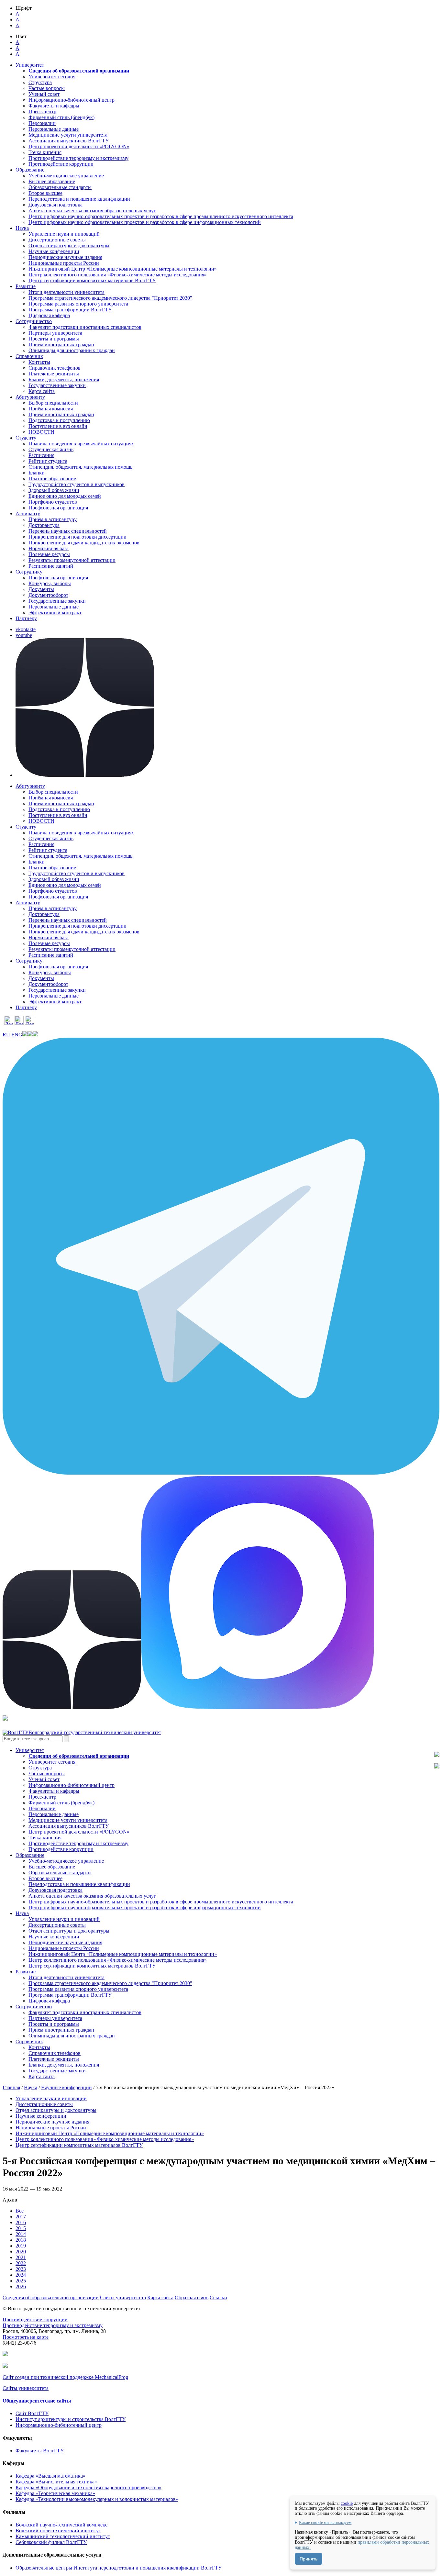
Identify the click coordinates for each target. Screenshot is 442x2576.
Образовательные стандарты (60, 187)
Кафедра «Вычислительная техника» (56, 2482)
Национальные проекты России (64, 263)
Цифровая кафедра (49, 315)
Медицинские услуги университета (68, 135)
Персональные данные (54, 129)
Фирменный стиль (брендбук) (61, 117)
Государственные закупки (57, 385)
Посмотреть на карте (26, 2337)
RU (6, 1035)
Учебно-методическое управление (66, 176)
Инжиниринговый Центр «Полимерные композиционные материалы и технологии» (123, 269)
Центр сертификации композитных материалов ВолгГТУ (92, 280)
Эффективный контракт (55, 613)
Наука (31, 2087)
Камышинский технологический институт (63, 2536)
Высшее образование (52, 181)
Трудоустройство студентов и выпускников (77, 484)
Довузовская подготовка (55, 205)
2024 (21, 2275)
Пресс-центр (42, 112)
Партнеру (26, 618)
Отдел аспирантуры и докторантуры (69, 245)
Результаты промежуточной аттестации (72, 560)
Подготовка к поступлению (59, 420)
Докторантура (44, 525)
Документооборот (48, 595)
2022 (21, 2263)
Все (20, 2211)
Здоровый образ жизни (54, 490)
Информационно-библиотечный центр (72, 100)
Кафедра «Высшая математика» (50, 2476)
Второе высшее (45, 193)
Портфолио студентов (53, 502)
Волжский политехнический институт (58, 2531)
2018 (21, 2240)
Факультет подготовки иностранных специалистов (85, 327)
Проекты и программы (54, 339)
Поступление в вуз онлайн (58, 426)
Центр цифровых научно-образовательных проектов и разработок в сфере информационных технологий (145, 222)
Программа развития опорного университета (78, 304)
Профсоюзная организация (58, 508)
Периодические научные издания (65, 257)
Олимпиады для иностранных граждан (72, 350)
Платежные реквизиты (54, 374)
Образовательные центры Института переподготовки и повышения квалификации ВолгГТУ (119, 2568)
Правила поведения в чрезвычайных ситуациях (81, 444)
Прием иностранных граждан (61, 345)
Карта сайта (42, 391)
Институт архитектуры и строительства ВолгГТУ (71, 2419)
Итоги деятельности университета (66, 292)
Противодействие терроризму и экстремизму (78, 158)
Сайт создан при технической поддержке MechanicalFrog (65, 2377)
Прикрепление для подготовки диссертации (77, 537)
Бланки (37, 473)
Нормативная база (49, 548)
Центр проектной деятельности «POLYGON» (79, 146)
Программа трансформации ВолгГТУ (70, 310)
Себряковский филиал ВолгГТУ (51, 2542)
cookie (347, 2503)
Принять (309, 2559)
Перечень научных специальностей (68, 531)
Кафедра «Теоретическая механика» (55, 2493)
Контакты (39, 362)
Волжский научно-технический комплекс (61, 2525)
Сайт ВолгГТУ (32, 2413)
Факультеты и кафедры (54, 106)
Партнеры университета (55, 333)
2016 (21, 2222)
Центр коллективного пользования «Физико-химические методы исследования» (118, 275)
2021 (21, 2257)
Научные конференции (54, 251)
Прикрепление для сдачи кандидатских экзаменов (84, 543)
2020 (21, 2252)
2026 (21, 2286)
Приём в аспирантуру (53, 519)
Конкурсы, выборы (50, 583)
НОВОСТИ (41, 432)
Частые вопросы (47, 88)
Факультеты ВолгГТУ (40, 2451)
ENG (17, 1035)
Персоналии (42, 123)
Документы (41, 589)
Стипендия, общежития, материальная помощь (80, 467)
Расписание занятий (51, 566)
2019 (21, 2246)
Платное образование (52, 479)
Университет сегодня (52, 77)
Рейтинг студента (48, 461)
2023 (21, 2269)
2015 (21, 2228)
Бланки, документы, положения (64, 379)
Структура (40, 82)
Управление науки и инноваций (64, 234)
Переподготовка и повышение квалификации (79, 199)
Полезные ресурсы (49, 554)
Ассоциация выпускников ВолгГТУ (69, 141)
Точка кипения (45, 152)
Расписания (41, 455)
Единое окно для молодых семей (65, 496)
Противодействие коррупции (61, 164)
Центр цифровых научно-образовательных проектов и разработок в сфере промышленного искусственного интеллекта (161, 216)
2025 (21, 2281)
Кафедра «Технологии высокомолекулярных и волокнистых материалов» (97, 2499)
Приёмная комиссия (51, 409)
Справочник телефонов (55, 368)
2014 (21, 2234)
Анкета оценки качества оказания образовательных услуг (92, 211)
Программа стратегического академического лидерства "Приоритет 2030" (110, 298)
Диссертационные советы (57, 240)
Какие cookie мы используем (325, 2523)
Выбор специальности (53, 403)
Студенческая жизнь (51, 449)
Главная (11, 2087)
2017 (21, 2217)
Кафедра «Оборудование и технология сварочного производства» (88, 2487)
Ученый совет (44, 94)
